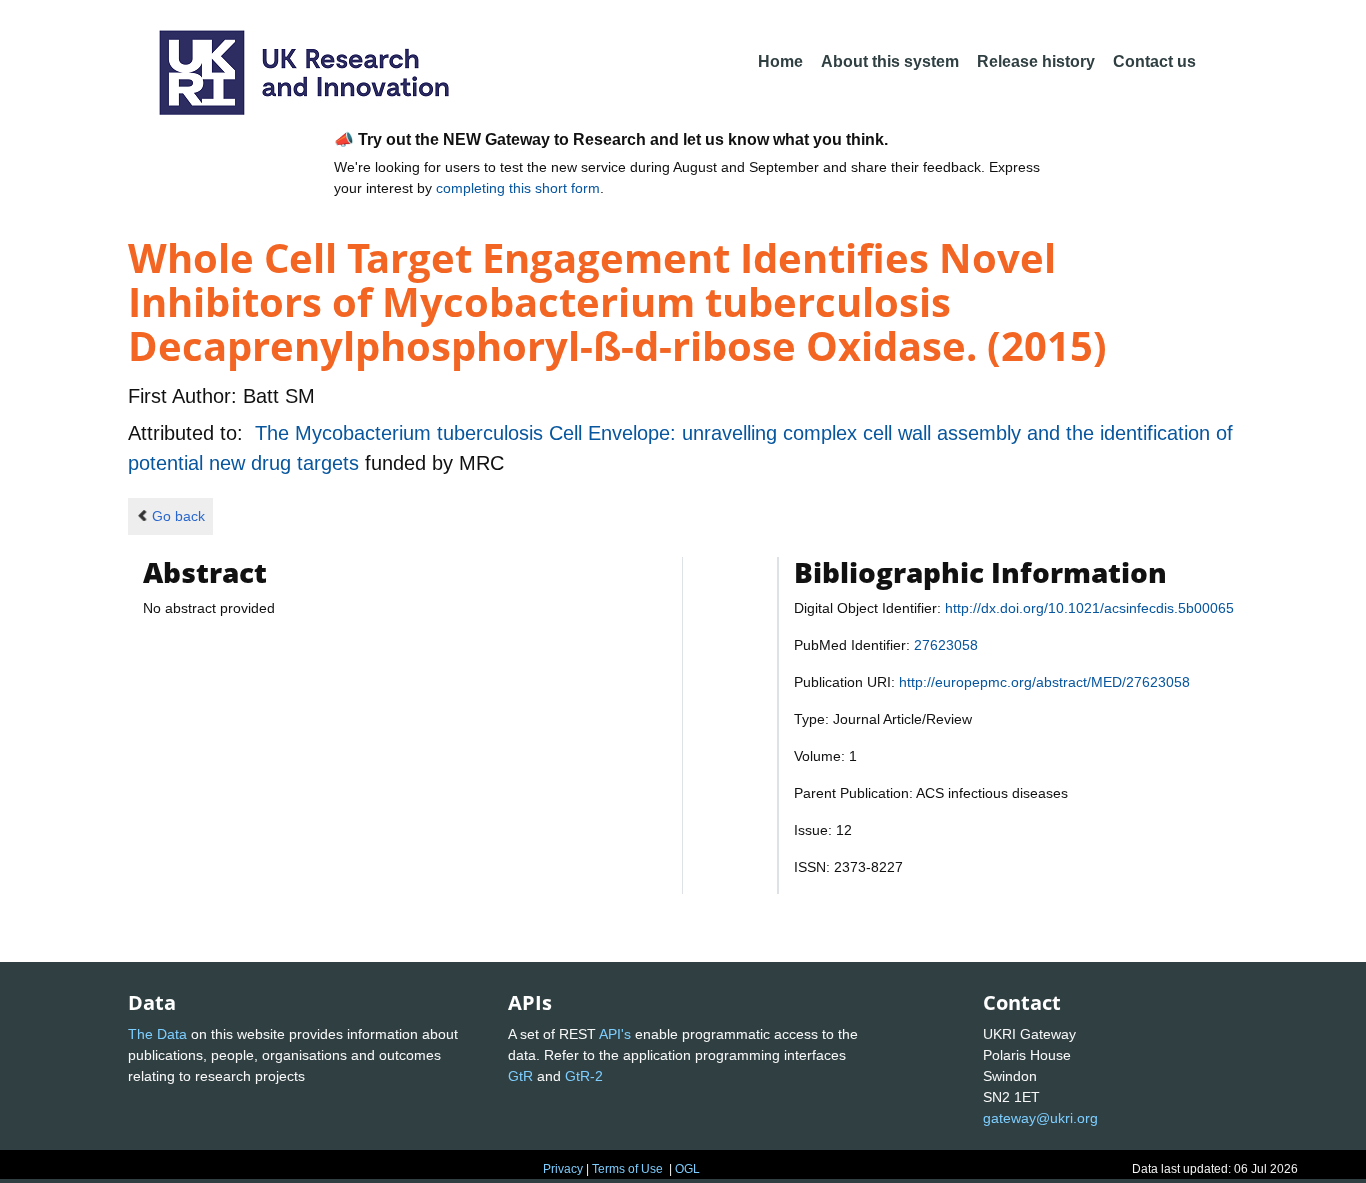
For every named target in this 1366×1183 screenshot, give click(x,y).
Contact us (1154, 61)
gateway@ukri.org (1040, 1118)
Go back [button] (178, 516)
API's (615, 1034)
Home (780, 61)
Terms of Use (627, 1169)
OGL (687, 1169)
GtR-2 (584, 1076)
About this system (890, 61)
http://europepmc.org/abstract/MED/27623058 (1044, 682)
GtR (520, 1076)
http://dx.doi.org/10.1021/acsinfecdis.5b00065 (1089, 608)
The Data (157, 1034)
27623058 (946, 645)
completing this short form (518, 188)
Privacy (563, 1169)
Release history (1036, 61)
